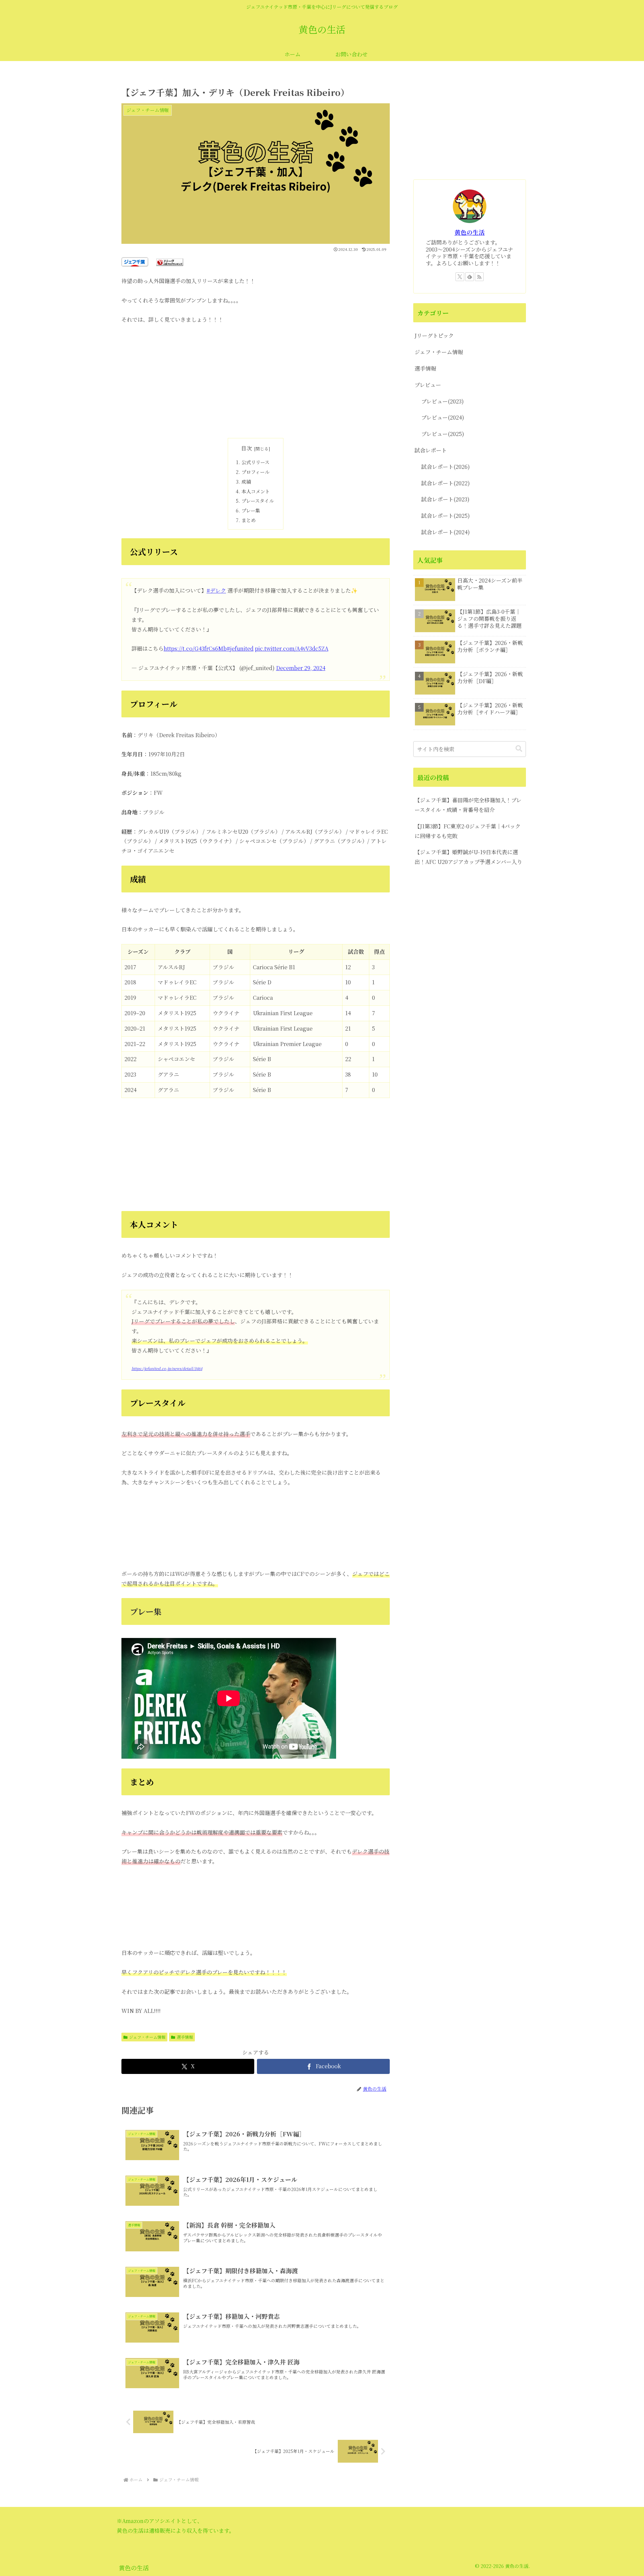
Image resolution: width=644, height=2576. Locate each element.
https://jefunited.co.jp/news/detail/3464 (167, 1368)
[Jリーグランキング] (170, 261)
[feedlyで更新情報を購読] (470, 277)
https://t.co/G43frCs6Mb (195, 648)
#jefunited (240, 648)
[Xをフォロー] (460, 277)
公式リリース (255, 462)
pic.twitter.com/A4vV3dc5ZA (292, 648)
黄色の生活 (470, 232)
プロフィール (255, 472)
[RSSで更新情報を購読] (479, 277)
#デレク (216, 590)
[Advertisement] (256, 381)
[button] (519, 749)
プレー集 (251, 510)
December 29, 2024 (301, 668)
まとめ (249, 520)
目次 (247, 448)
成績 (246, 481)
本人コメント (256, 491)
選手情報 (185, 2037)
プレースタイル (258, 501)
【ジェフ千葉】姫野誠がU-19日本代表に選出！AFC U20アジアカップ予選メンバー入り (468, 857)
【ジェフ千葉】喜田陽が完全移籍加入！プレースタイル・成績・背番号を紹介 (468, 805)
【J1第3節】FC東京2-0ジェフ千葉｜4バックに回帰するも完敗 (468, 831)
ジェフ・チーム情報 (147, 2037)
